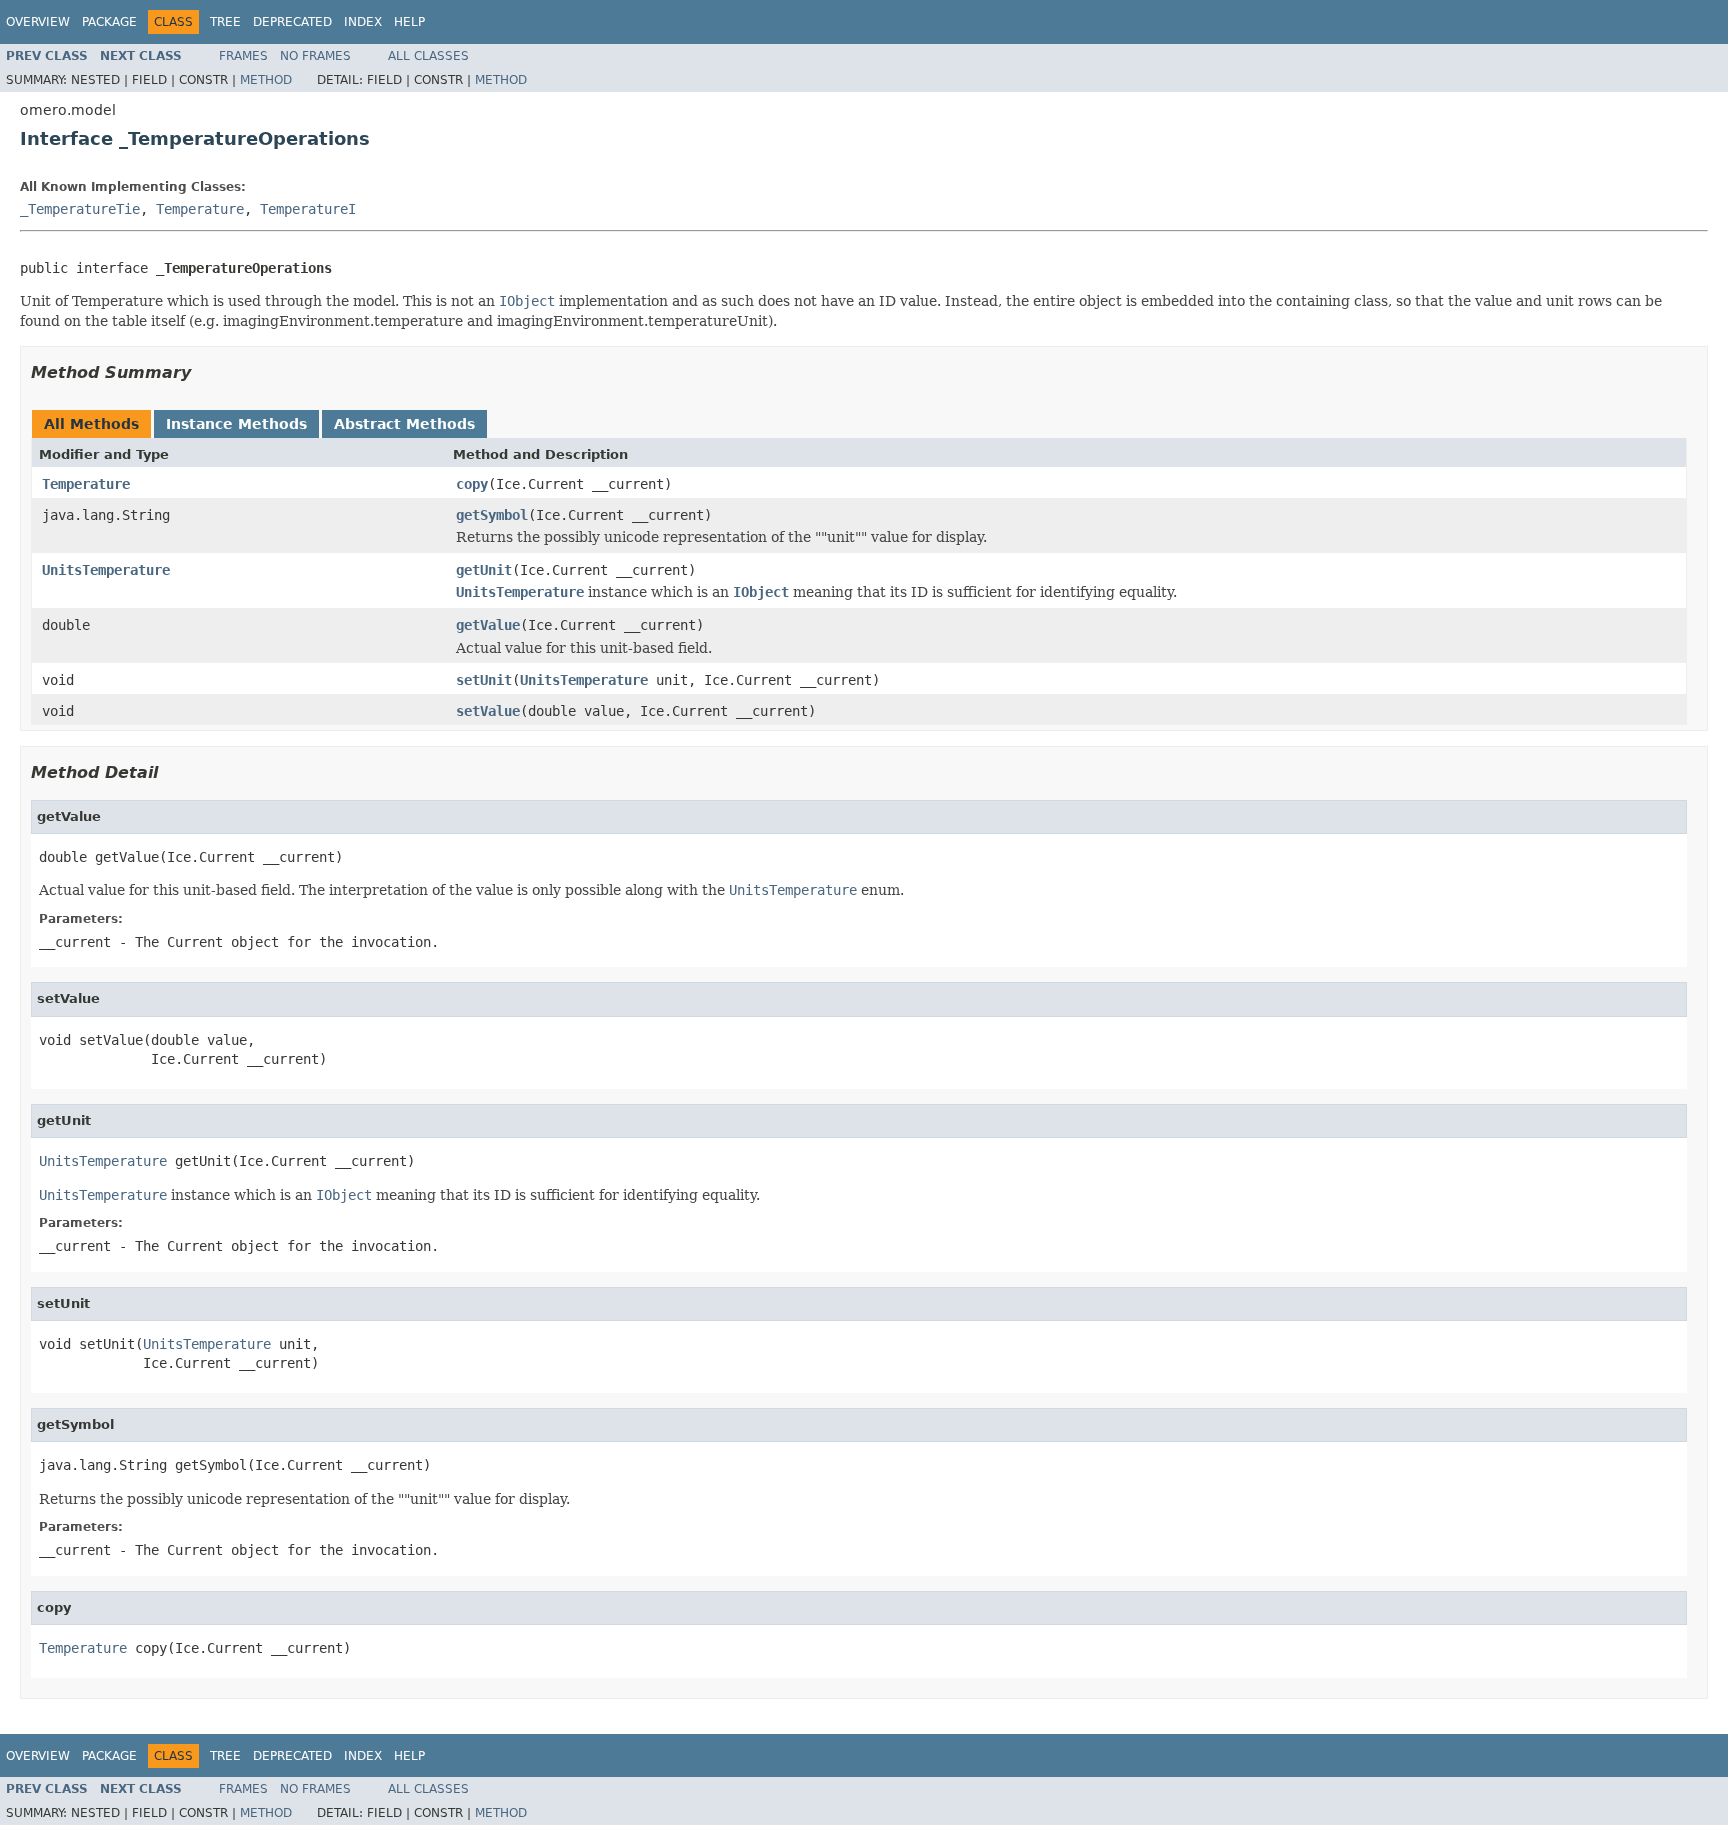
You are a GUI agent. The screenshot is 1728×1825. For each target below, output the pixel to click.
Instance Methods (236, 424)
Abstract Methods (404, 424)
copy (472, 484)
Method (266, 80)
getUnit (484, 570)
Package (109, 22)
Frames (243, 56)
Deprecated (292, 22)
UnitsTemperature (106, 570)
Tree (225, 22)
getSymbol (492, 515)
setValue (488, 711)
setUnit (484, 680)
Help (409, 22)
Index (363, 22)
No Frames (315, 56)
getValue (488, 625)
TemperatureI (308, 209)
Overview (38, 22)
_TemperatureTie (80, 209)
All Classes (428, 56)
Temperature (200, 209)
